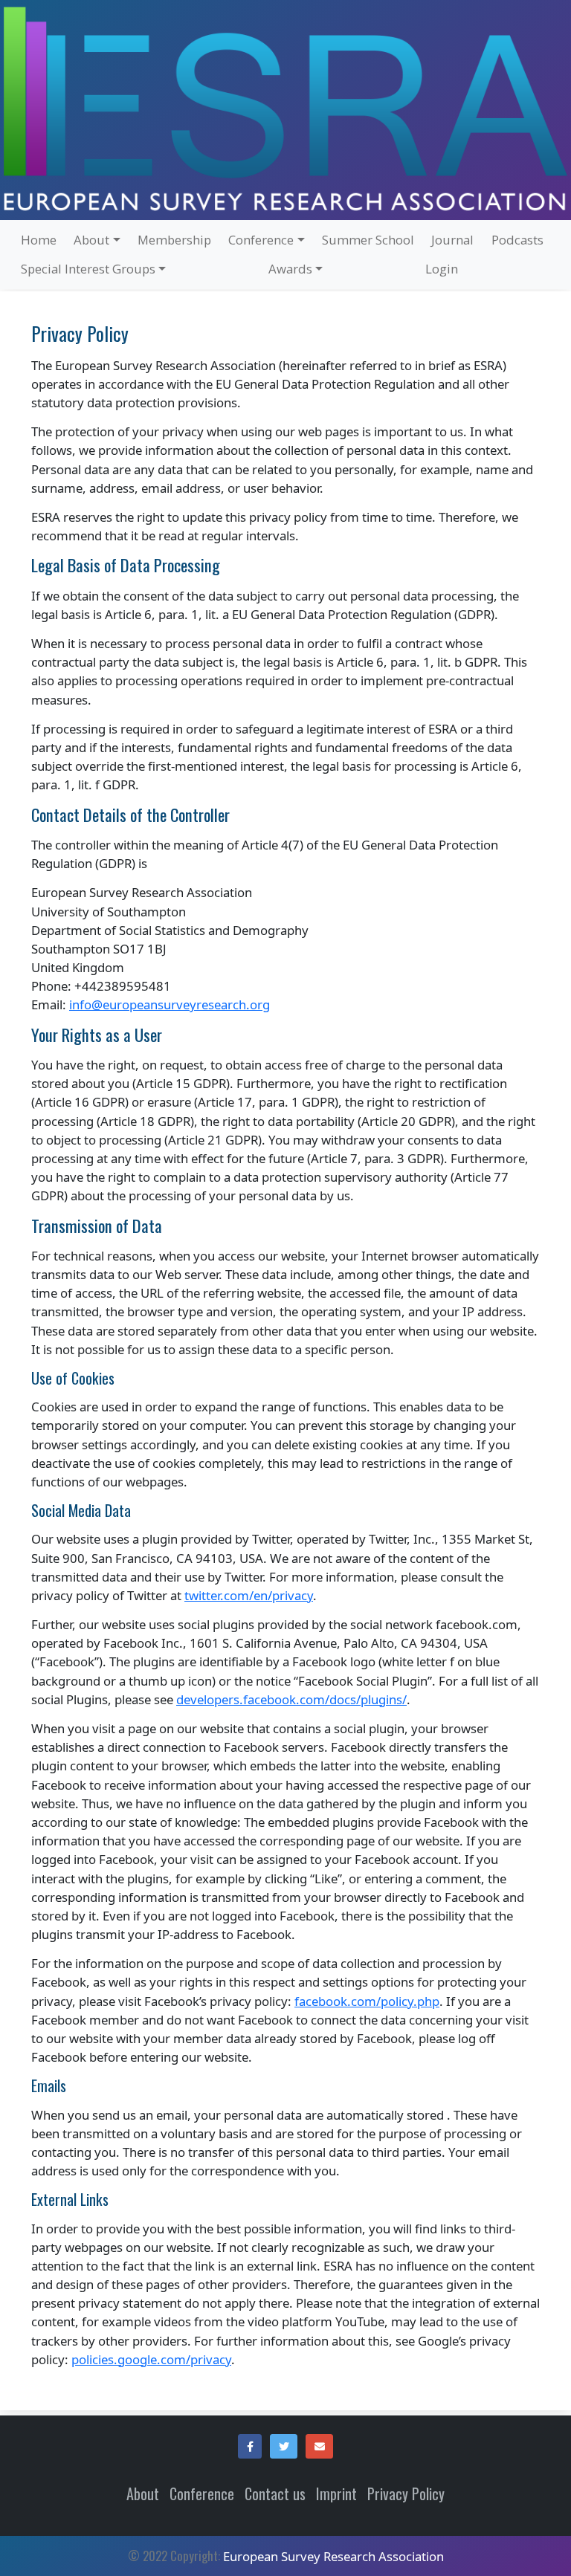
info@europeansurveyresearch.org (170, 1004)
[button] (250, 2447)
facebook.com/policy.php (367, 2001)
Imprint (336, 2494)
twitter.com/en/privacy (249, 1595)
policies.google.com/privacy (151, 2359)
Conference (202, 2494)
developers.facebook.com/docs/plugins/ (291, 1699)
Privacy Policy (406, 2494)
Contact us (275, 2494)
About (143, 2494)
